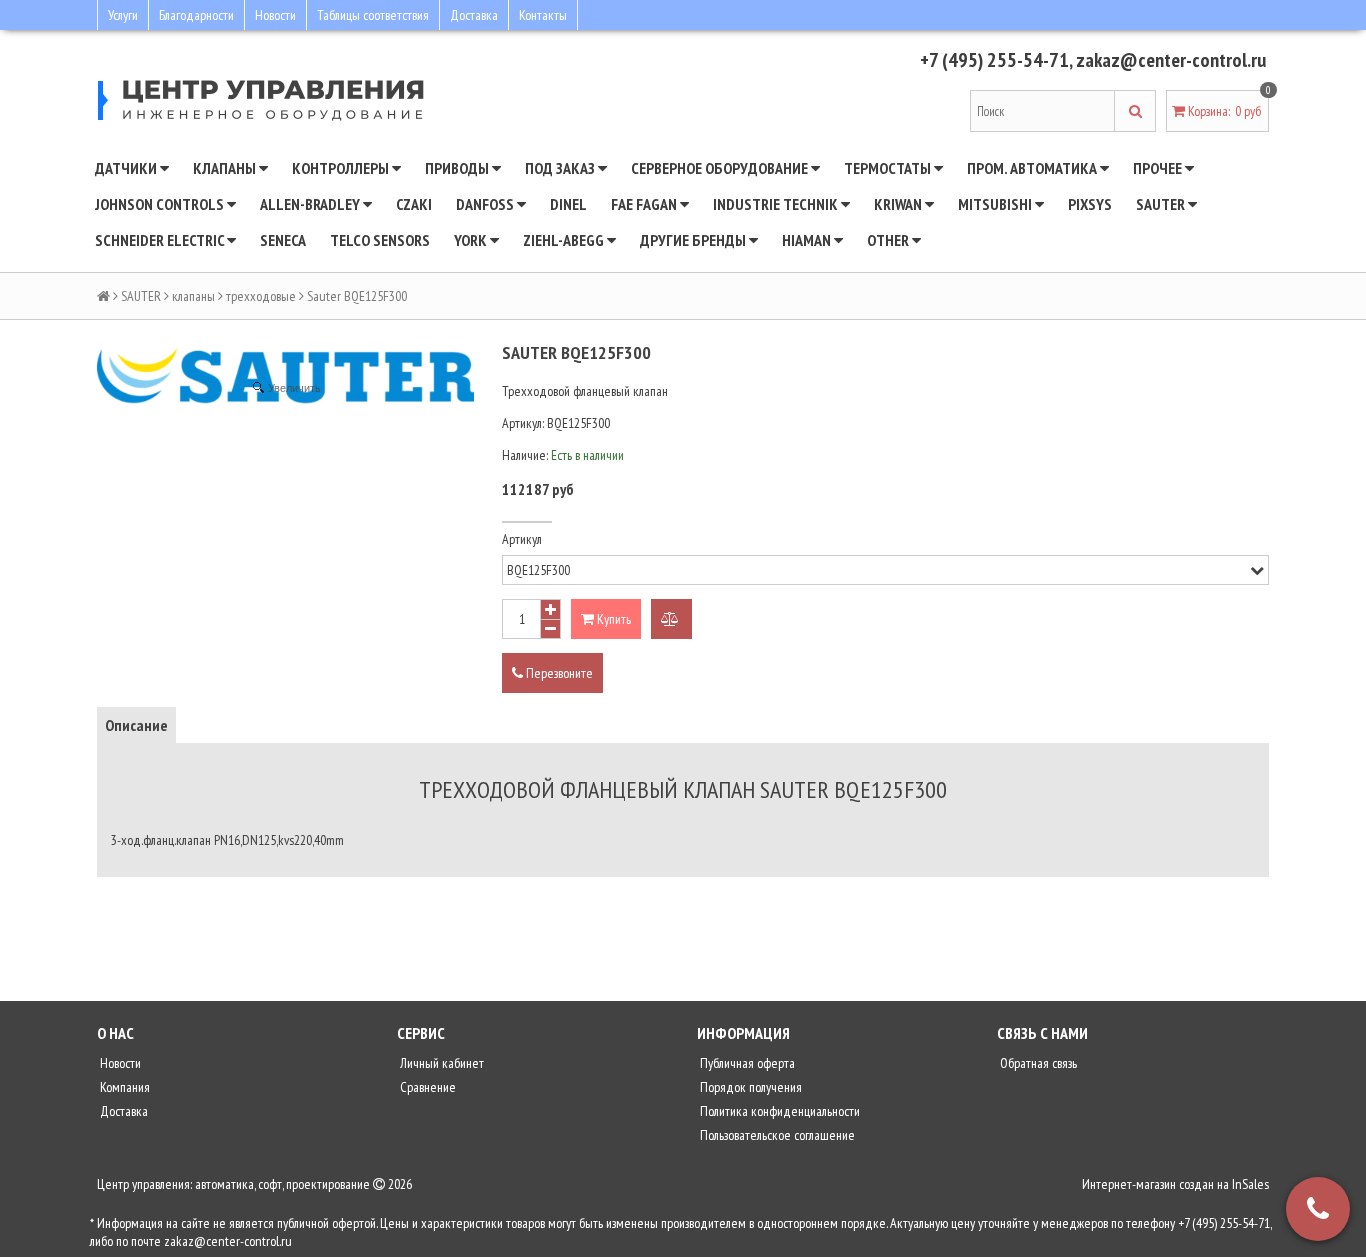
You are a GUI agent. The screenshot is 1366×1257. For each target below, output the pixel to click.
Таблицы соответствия (373, 15)
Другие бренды (694, 240)
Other (889, 240)
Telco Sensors (380, 240)
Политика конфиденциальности (778, 1111)
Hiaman (808, 240)
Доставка (474, 15)
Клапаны (226, 168)
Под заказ (561, 168)
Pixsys (1090, 204)
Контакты (543, 15)
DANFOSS (486, 204)
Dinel (568, 204)
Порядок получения (749, 1087)
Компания (123, 1087)
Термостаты (889, 168)
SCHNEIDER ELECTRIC (161, 240)
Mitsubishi (996, 204)
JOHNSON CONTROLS (161, 204)
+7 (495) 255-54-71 (994, 60)
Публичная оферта (746, 1063)
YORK (472, 240)
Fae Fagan (645, 204)
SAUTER (1162, 204)
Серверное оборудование (721, 168)
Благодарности (196, 15)
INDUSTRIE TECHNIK (777, 204)
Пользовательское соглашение (776, 1135)
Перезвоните (558, 673)
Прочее (1159, 168)
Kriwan (899, 204)
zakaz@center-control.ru (1171, 60)
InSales (1250, 1184)
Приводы (458, 168)
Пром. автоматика (1033, 168)
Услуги (123, 15)
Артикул (522, 539)
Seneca (283, 240)
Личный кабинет (440, 1063)
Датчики (127, 168)
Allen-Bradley (311, 204)
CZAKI (414, 204)
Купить (612, 619)
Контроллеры (342, 168)
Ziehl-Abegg (565, 240)
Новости (275, 15)
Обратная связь (1037, 1063)
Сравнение (426, 1087)
